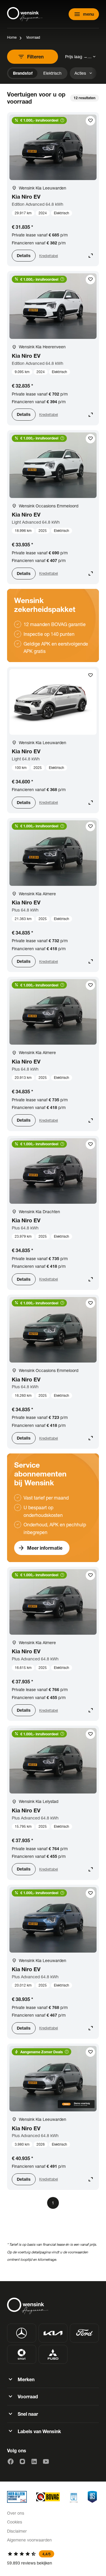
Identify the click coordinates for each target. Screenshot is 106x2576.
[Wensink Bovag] (48, 2497)
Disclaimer (17, 2531)
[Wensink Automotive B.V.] (25, 14)
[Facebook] (11, 2461)
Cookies (15, 2522)
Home (12, 37)
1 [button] (53, 2203)
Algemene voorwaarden (29, 2540)
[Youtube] (46, 2461)
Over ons (16, 2513)
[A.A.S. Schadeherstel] (92, 2497)
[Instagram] (22, 2461)
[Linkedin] (34, 2461)
